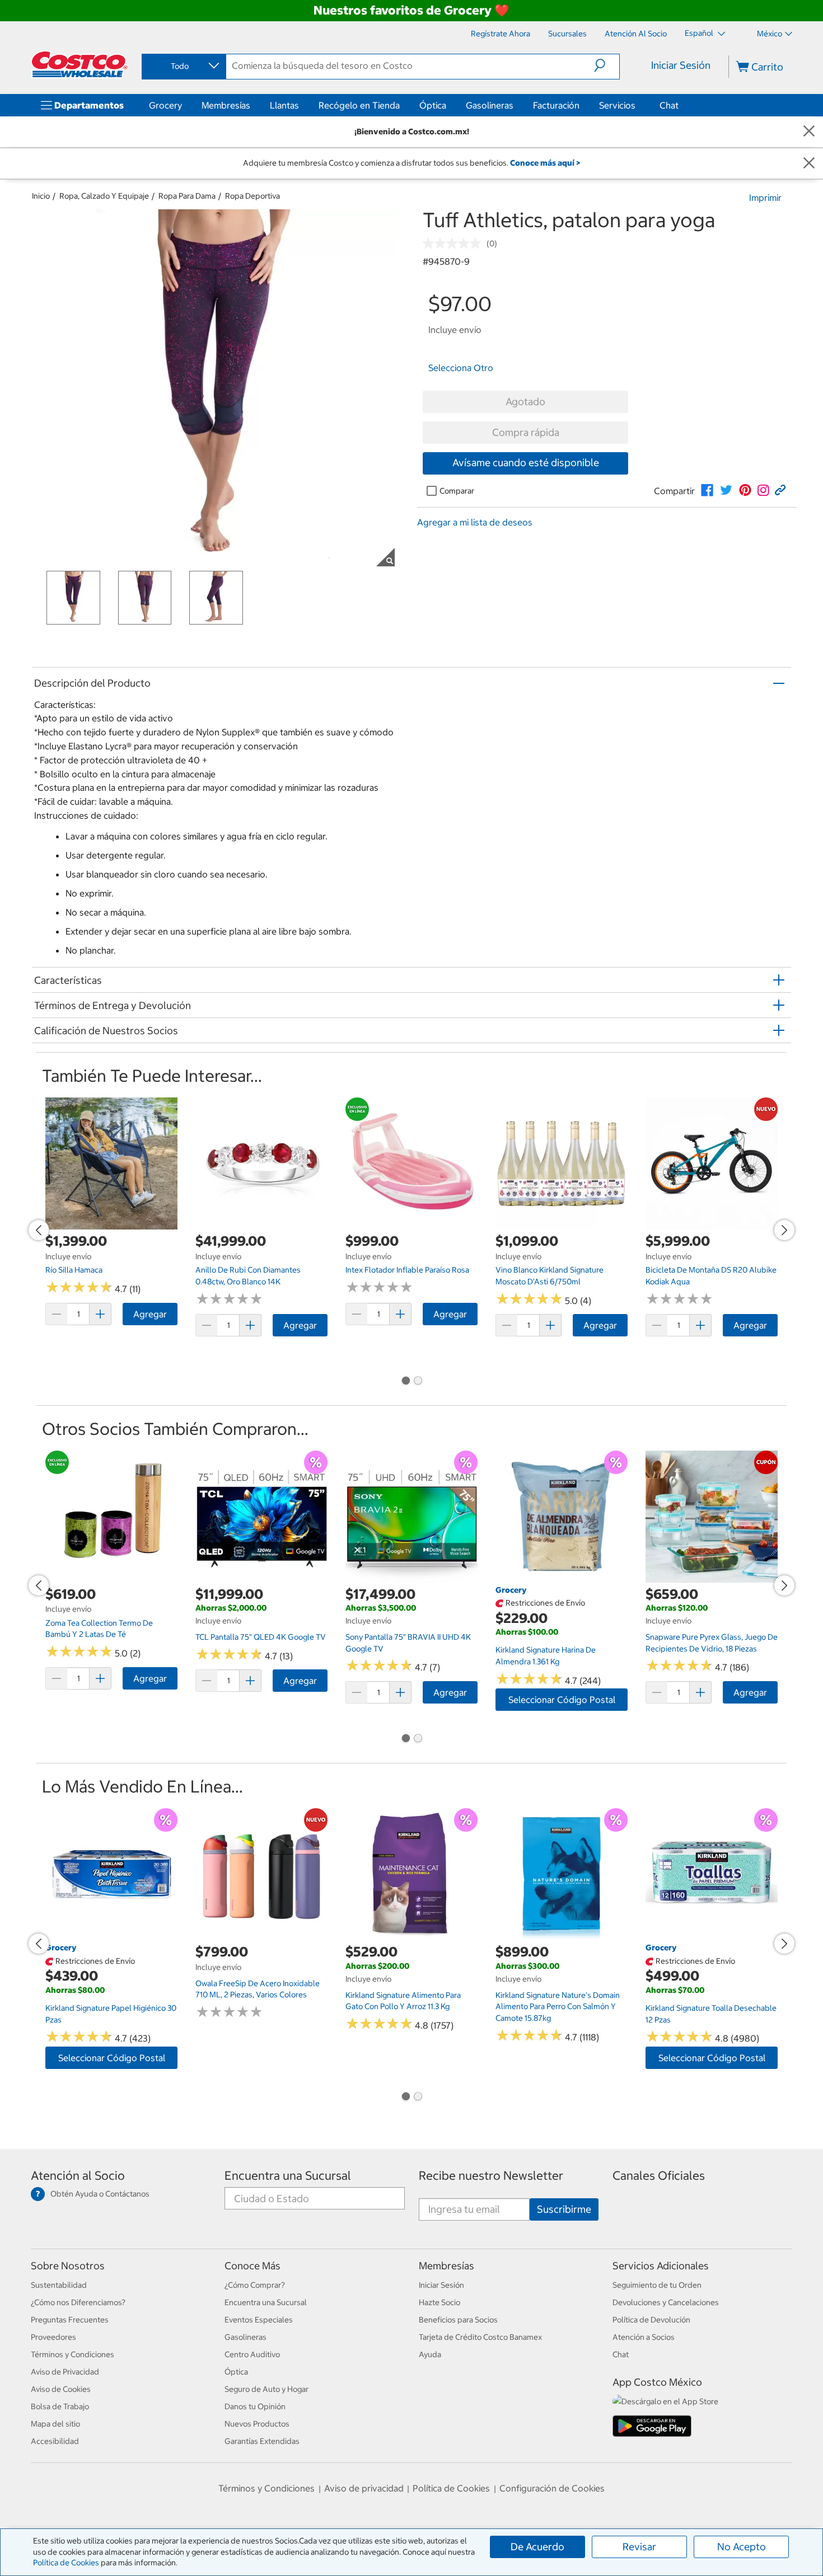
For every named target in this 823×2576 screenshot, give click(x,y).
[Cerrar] (809, 132)
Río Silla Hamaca (74, 1270)
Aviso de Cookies (61, 2389)
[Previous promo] (39, 1230)
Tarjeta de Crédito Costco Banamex (480, 2337)
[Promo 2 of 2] (418, 1382)
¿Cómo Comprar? (255, 2285)
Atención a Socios (644, 2337)
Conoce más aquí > (545, 163)
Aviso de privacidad (364, 2488)
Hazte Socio (439, 2302)
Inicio (41, 196)
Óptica (433, 105)
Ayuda (430, 2354)
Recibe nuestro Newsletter (491, 2176)
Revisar (639, 2547)
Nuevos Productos (257, 2424)
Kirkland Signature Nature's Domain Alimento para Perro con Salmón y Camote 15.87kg (558, 2007)
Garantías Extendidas (262, 2441)
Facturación (556, 105)
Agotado (525, 402)
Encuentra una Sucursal (288, 2176)
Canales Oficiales (659, 2176)
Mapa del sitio (55, 2424)
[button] (607, 65)
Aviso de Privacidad (65, 2372)
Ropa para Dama (187, 196)
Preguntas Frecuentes (70, 2320)
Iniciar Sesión (681, 65)
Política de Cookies (66, 2563)
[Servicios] (638, 105)
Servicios (617, 105)
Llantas (284, 105)
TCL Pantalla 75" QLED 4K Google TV (261, 1637)
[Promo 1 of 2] (405, 1382)
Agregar (150, 1314)
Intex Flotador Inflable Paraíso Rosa (407, 1270)
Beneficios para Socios (458, 2320)
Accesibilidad (55, 2441)
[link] (707, 490)
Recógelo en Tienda (359, 105)
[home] (80, 64)
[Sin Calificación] (455, 243)
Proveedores (53, 2337)
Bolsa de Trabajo (60, 2406)
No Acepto (742, 2547)
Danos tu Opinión (255, 2406)
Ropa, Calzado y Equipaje (104, 196)
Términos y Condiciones (73, 2354)
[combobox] (183, 66)
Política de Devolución (651, 2320)
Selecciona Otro (461, 368)
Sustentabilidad (59, 2285)
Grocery (165, 105)
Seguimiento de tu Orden (657, 2285)
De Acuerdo (537, 2547)
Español (700, 33)
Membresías (226, 105)
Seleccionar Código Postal (562, 1700)
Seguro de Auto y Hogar (266, 2389)
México (770, 34)
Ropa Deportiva (252, 196)
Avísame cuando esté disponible (526, 463)
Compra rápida (526, 432)
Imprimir (765, 198)
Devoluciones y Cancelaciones (666, 2302)
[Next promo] (784, 1230)
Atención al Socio (78, 2176)
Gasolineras (490, 105)
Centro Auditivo (252, 2354)
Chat (669, 105)
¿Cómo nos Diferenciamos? (78, 2302)
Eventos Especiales (259, 2320)
